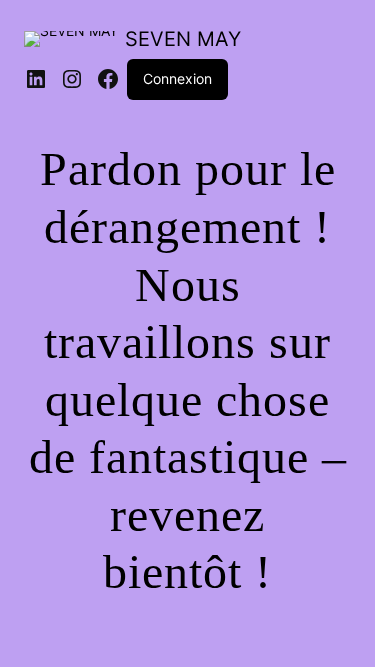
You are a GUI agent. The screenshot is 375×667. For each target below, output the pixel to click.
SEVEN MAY (183, 39)
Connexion (177, 78)
